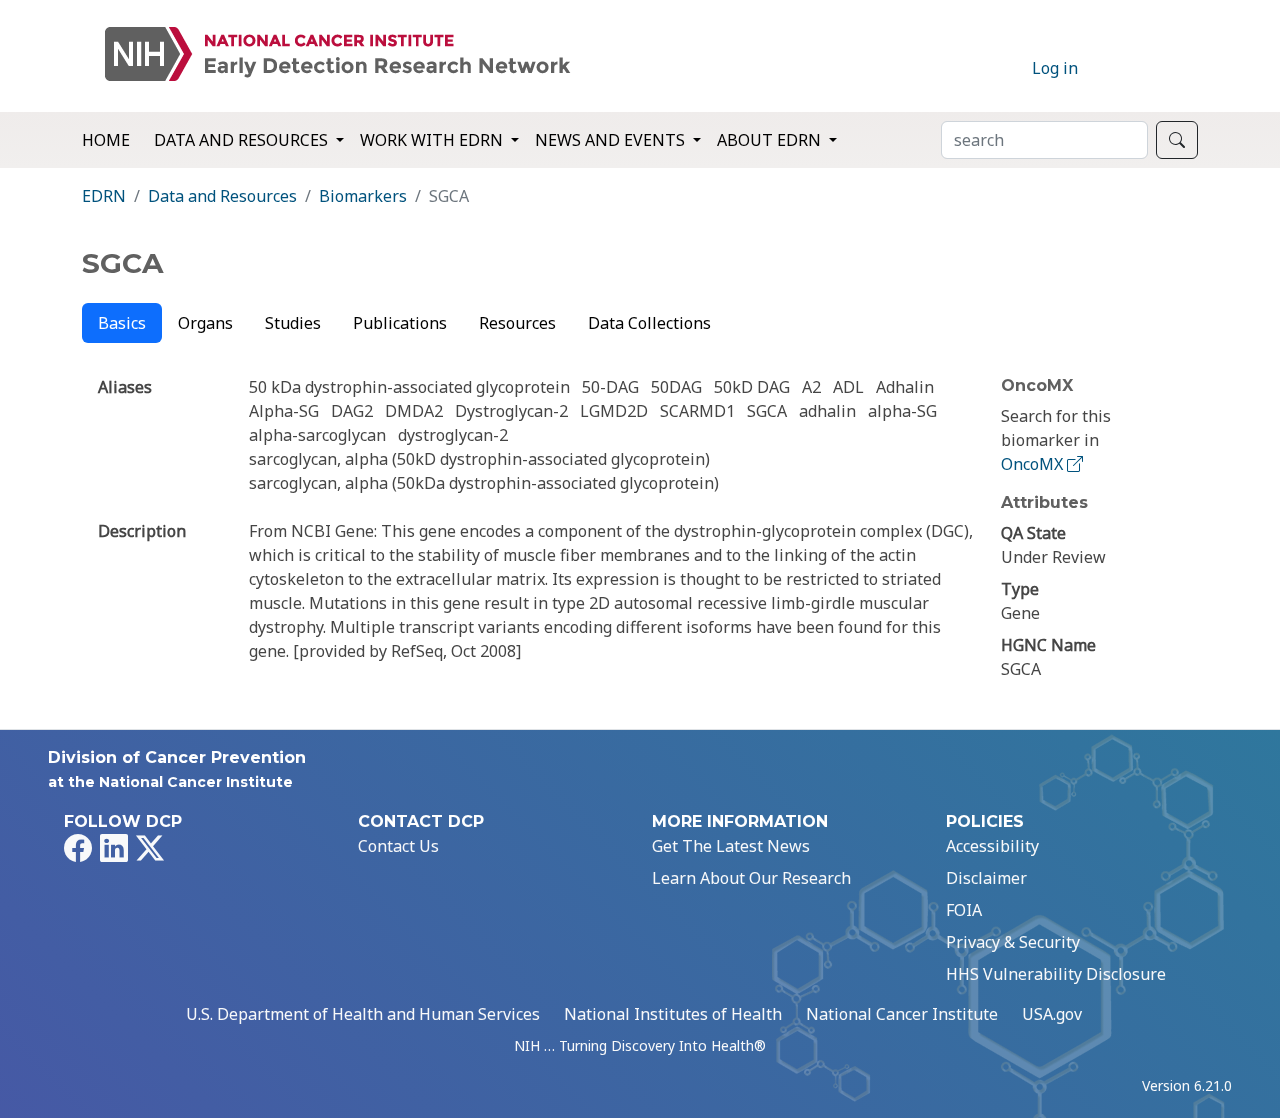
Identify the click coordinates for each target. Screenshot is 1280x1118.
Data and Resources (222, 196)
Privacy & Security (1013, 942)
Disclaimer (986, 878)
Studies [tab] (293, 323)
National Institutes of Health (673, 1014)
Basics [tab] (122, 323)
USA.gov (1052, 1014)
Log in (1055, 68)
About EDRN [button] (771, 140)
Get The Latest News (731, 846)
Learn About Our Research (751, 878)
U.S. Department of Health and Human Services (363, 1014)
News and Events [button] (612, 140)
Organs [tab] (205, 323)
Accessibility (992, 846)
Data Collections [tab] (649, 323)
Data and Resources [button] (243, 140)
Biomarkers (363, 196)
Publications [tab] (400, 323)
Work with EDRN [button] (433, 140)
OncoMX (1034, 464)
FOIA (964, 910)
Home (106, 140)
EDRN (104, 196)
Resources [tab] (517, 323)
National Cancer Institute (902, 1014)
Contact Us (398, 846)
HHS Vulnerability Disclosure (1056, 974)
